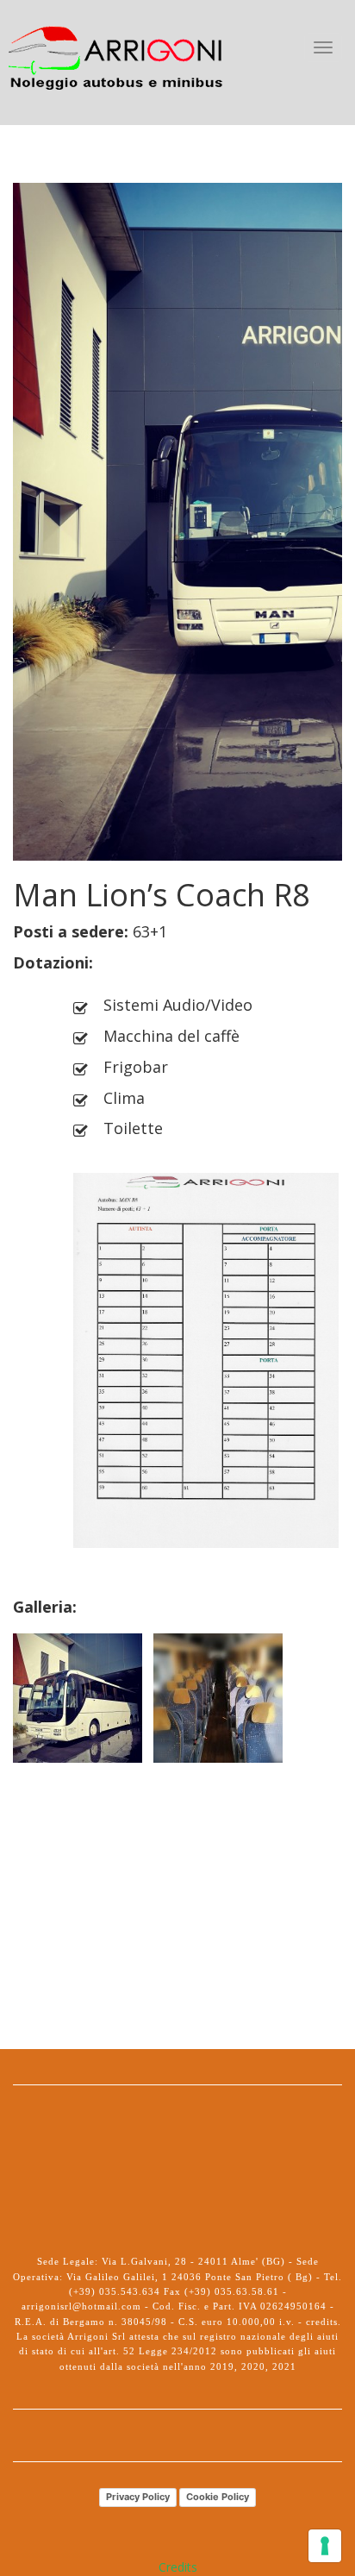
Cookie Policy (218, 2497)
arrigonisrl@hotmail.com (81, 2306)
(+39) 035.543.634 (116, 2291)
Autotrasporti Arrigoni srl (117, 47)
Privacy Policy (138, 2497)
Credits (178, 2567)
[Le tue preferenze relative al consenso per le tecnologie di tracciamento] (325, 2546)
